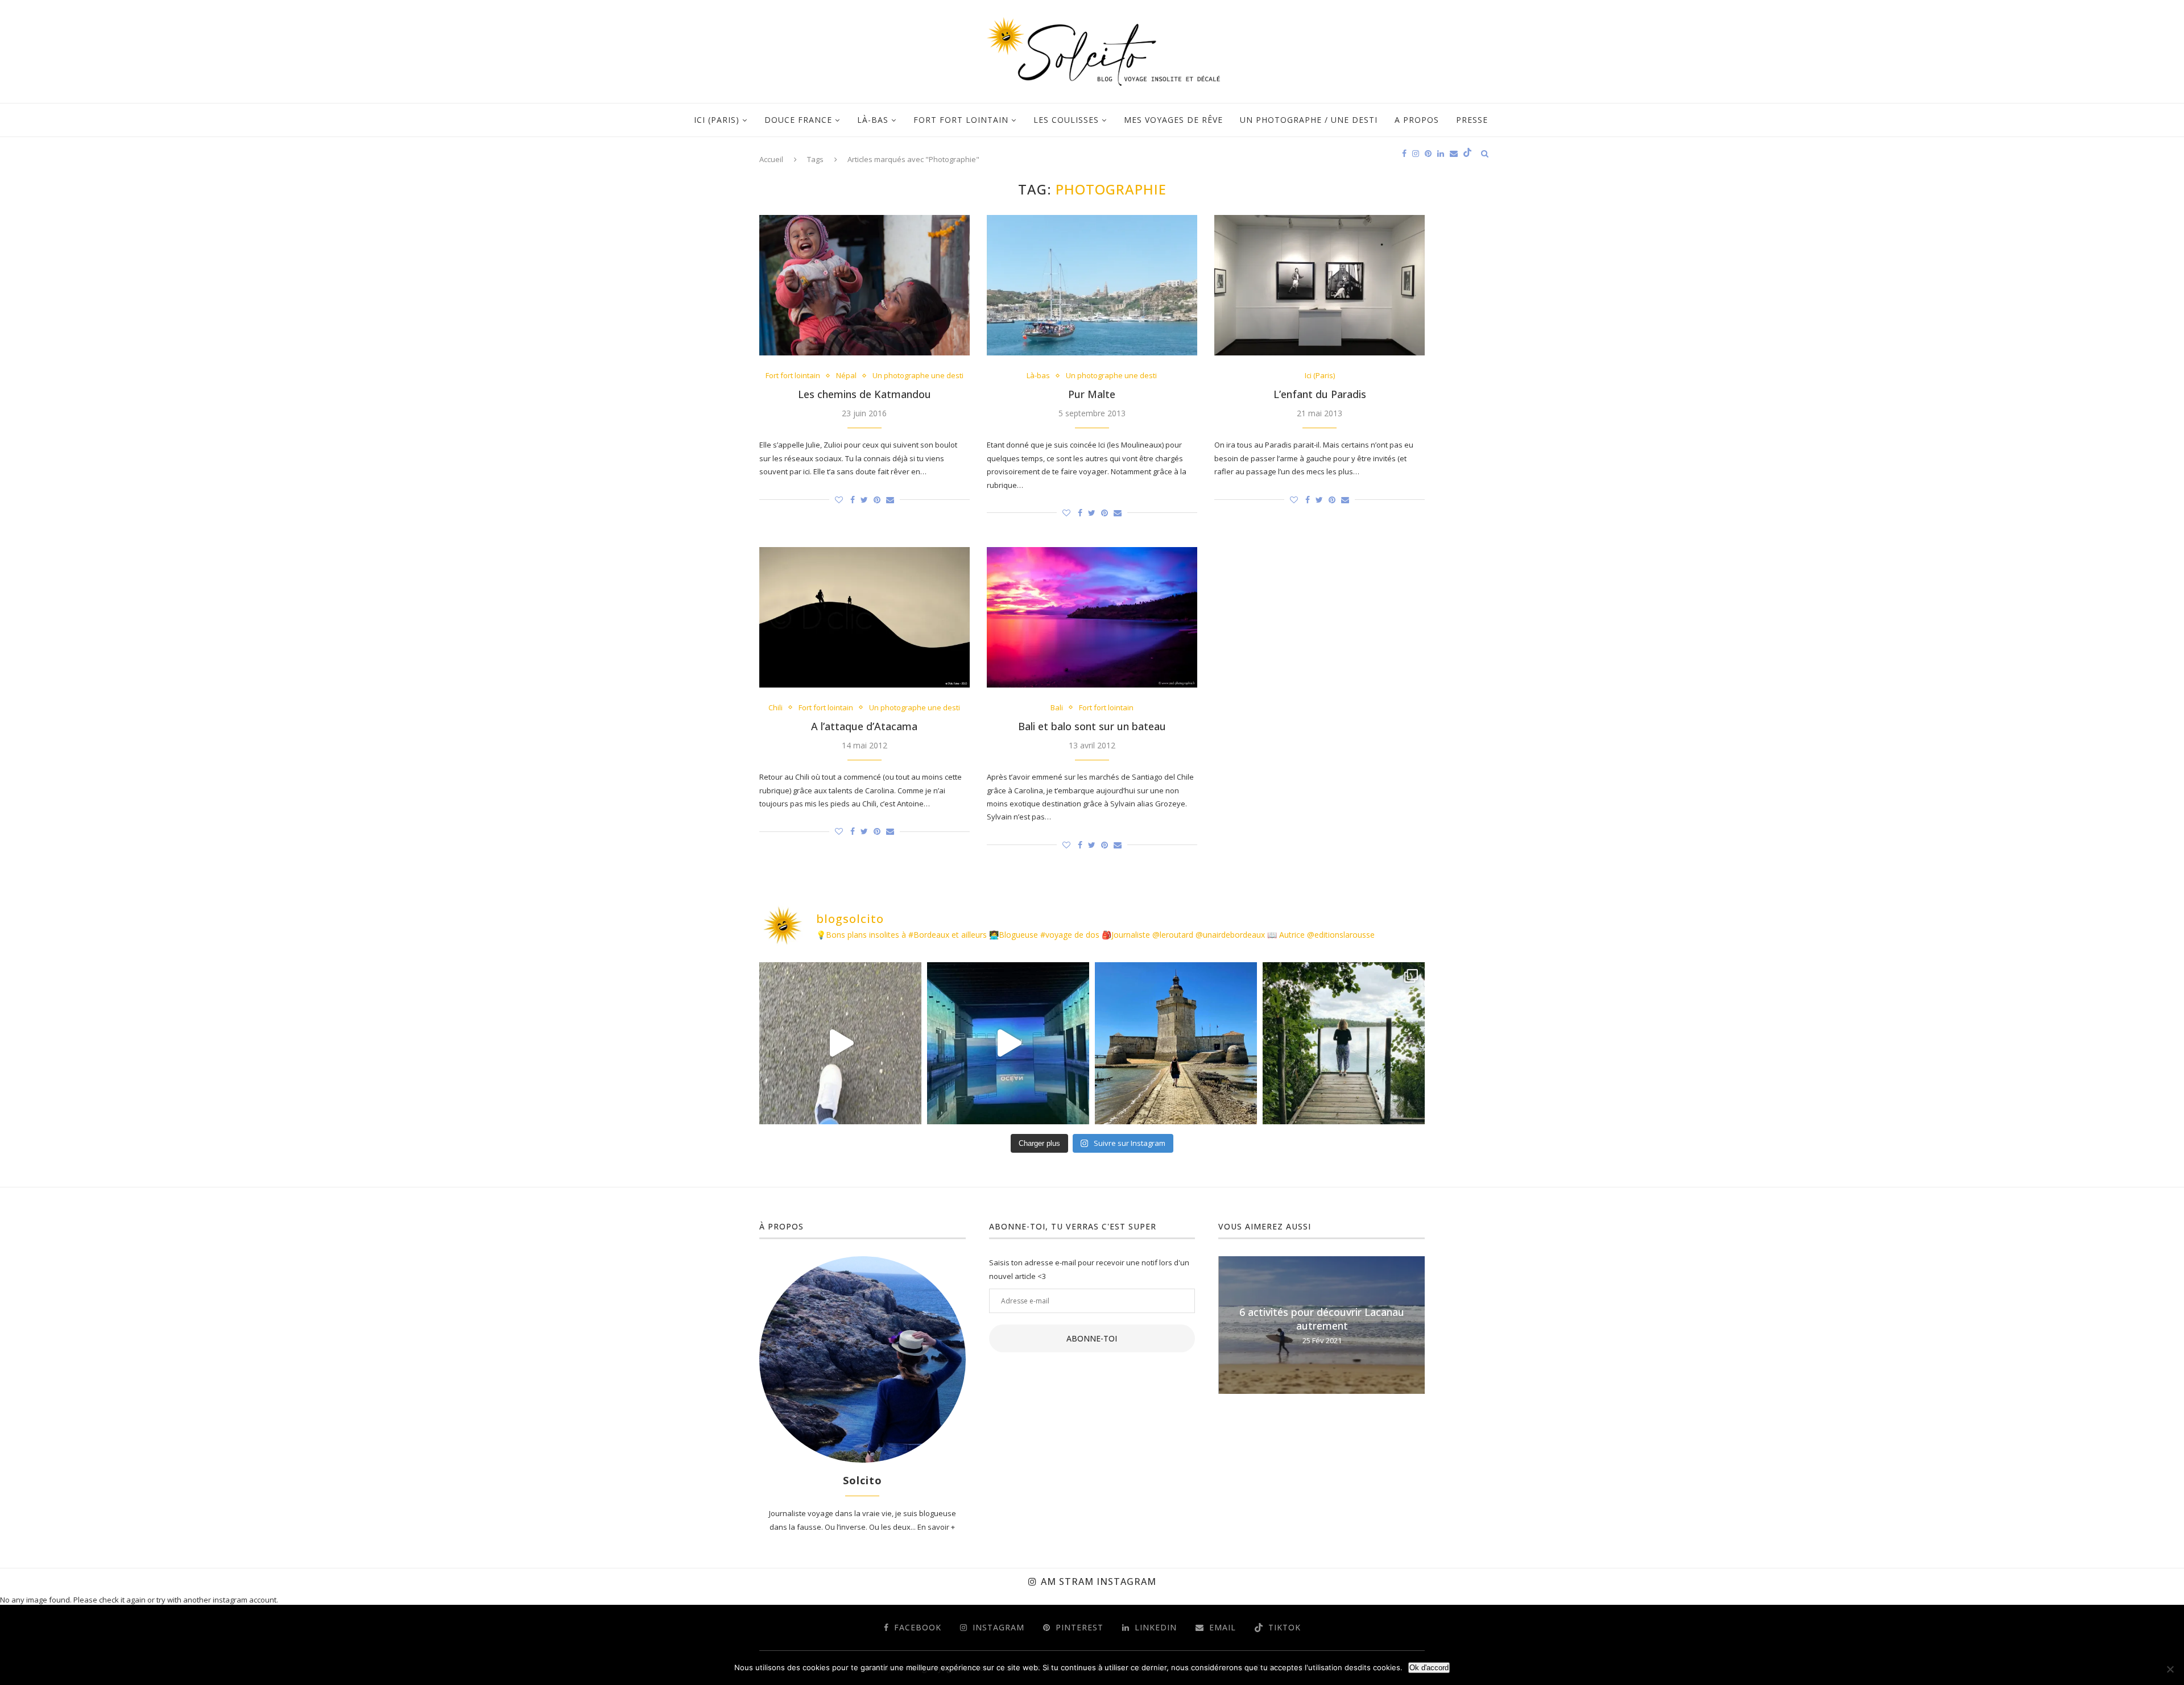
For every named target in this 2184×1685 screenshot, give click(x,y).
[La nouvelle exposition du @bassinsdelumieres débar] (1008, 1043)
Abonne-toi (1092, 1338)
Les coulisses (1066, 120)
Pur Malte (1092, 394)
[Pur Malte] (1092, 285)
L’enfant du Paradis (1320, 394)
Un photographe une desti (918, 376)
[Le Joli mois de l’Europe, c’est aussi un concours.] (1344, 1043)
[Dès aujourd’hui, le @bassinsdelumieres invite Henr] (840, 1043)
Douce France (798, 120)
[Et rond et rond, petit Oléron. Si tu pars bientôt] (1176, 1043)
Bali (1057, 708)
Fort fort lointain (961, 120)
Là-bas (873, 120)
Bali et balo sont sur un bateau (1092, 726)
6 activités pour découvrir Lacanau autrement (1322, 1319)
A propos (1417, 120)
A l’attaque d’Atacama (864, 726)
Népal (846, 376)
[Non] (2170, 1669)
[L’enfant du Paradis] (1319, 285)
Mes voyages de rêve (1173, 120)
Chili (775, 708)
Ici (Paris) (717, 120)
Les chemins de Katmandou (864, 394)
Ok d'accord (1429, 1668)
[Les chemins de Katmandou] (864, 285)
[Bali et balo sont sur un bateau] (1092, 617)
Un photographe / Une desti (1309, 120)
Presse (1472, 120)
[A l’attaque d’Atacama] (864, 617)
